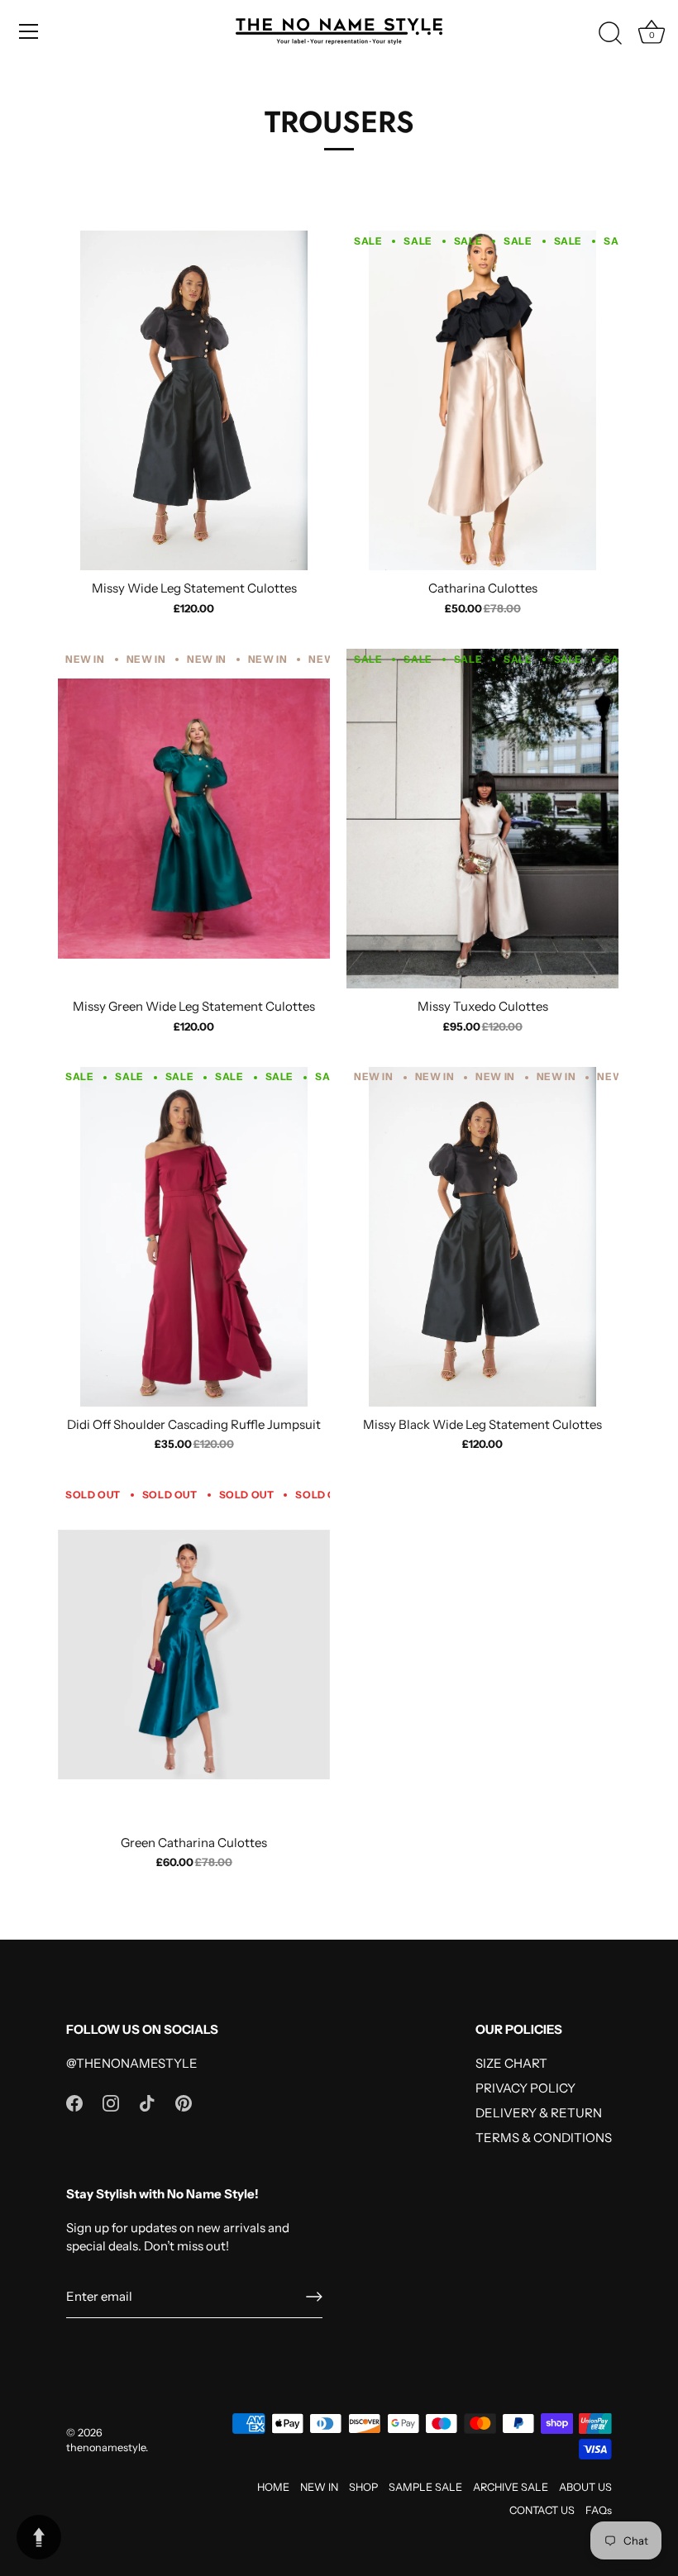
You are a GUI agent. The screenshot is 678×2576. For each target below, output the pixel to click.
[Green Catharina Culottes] (194, 1654)
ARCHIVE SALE (511, 2487)
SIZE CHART (511, 2063)
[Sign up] (314, 2297)
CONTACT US (542, 2510)
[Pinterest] (184, 2102)
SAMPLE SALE (425, 2487)
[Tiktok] (147, 2102)
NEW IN (319, 2487)
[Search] (610, 34)
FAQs (599, 2510)
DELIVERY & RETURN (539, 2113)
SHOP (363, 2487)
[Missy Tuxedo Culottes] (482, 819)
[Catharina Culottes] (482, 400)
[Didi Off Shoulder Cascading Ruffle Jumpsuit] (194, 1237)
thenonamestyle (106, 2447)
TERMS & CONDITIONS (544, 2138)
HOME (273, 2487)
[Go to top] (39, 2537)
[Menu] (29, 31)
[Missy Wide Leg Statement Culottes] (194, 400)
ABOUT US (585, 2487)
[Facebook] (74, 2102)
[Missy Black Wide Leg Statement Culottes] (482, 1237)
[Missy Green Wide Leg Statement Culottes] (194, 819)
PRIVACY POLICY (525, 2088)
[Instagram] (111, 2102)
